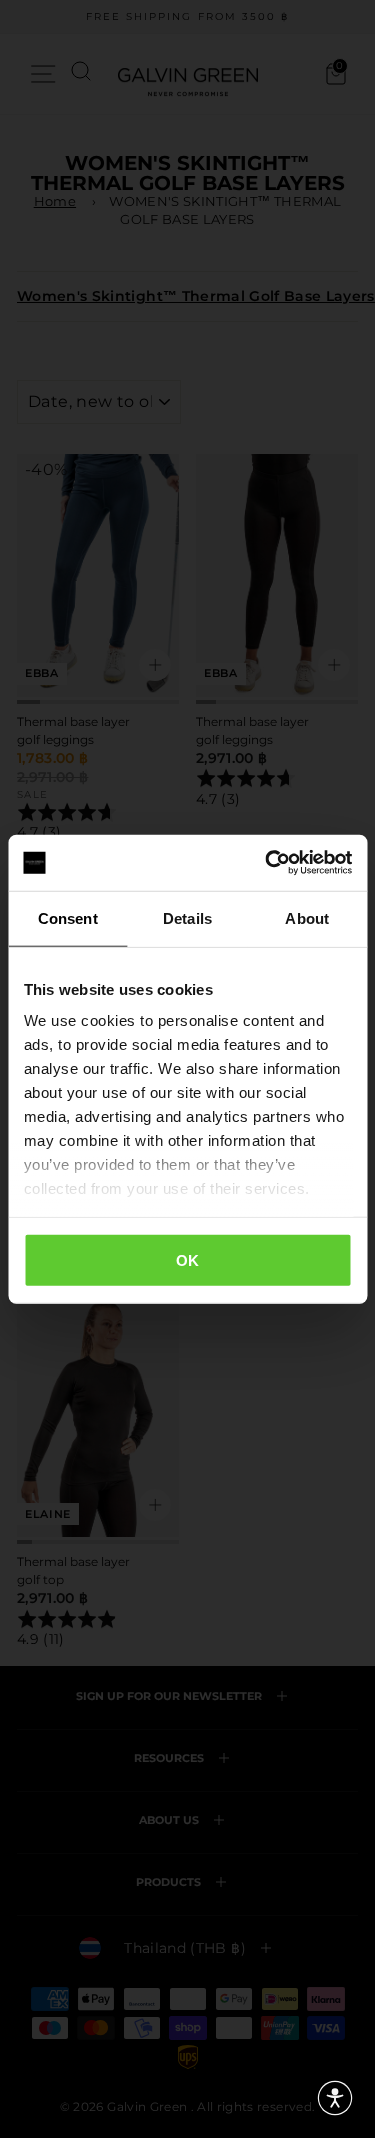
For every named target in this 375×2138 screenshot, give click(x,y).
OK (188, 1259)
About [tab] (307, 917)
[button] (335, 2098)
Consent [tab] (68, 917)
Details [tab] (187, 917)
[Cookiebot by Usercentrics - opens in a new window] (267, 863)
